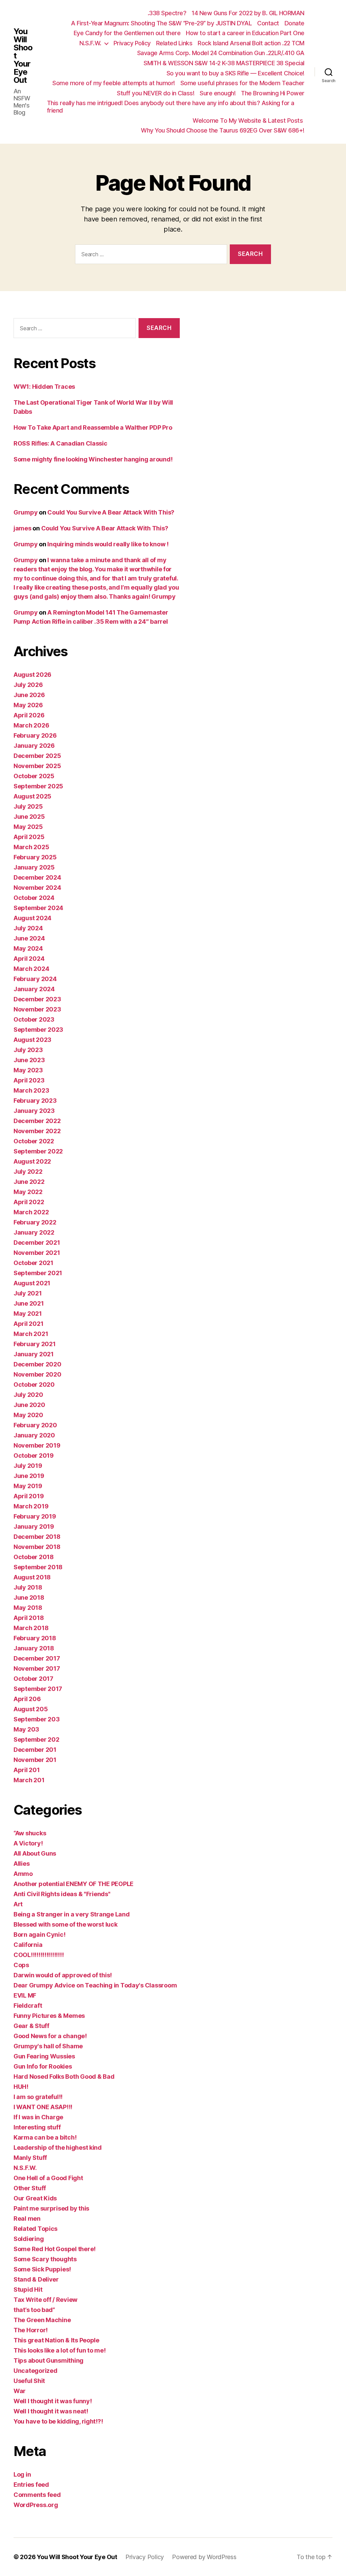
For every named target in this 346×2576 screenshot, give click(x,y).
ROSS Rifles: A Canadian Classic (60, 443)
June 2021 (29, 1303)
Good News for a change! (50, 2036)
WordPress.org (36, 2505)
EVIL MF (25, 1995)
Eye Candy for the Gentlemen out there (127, 33)
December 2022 (37, 1121)
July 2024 (28, 928)
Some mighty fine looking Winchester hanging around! (93, 459)
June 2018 (29, 1597)
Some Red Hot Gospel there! (55, 2249)
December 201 (35, 1750)
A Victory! (28, 1843)
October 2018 (34, 1557)
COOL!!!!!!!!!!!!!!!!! (39, 1955)
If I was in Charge (38, 2117)
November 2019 (37, 1445)
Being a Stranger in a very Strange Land (71, 1914)
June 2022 (29, 1182)
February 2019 (35, 1516)
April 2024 (29, 959)
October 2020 (34, 1385)
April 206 (27, 1699)
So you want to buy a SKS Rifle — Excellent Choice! (236, 73)
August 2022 (32, 1161)
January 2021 (34, 1354)
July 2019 (28, 1466)
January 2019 (34, 1526)
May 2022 (28, 1192)
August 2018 (32, 1577)
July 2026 (28, 685)
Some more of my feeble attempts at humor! (114, 83)
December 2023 (37, 999)
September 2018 (38, 1567)
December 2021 (37, 1243)
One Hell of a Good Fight (48, 2178)
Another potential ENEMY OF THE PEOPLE (73, 1884)
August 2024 (32, 918)
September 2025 (38, 786)
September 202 (36, 1739)
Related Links (174, 43)
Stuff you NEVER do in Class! (156, 93)
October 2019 (34, 1456)
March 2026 (31, 725)
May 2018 (28, 1608)
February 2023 (35, 1101)
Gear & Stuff (31, 2026)
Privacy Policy (132, 43)
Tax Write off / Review (45, 2300)
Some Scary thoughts (45, 2259)
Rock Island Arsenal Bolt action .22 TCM (251, 43)
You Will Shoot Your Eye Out (23, 56)
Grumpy (26, 512)
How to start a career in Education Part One (245, 33)
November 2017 (37, 1668)
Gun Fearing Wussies (44, 2056)
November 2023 (37, 1009)
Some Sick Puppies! (42, 2269)
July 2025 (28, 806)
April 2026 (29, 715)
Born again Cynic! (39, 1935)
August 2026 (32, 675)
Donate (294, 23)
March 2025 (31, 847)
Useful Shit (29, 2381)
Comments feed (37, 2495)
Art (18, 1904)
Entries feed (31, 2485)
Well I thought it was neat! (51, 2411)
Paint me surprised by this (51, 2208)
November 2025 (37, 766)
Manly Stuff (30, 2158)
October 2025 (34, 776)
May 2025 (28, 827)
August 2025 (32, 796)
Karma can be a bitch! (45, 2137)
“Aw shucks (30, 1833)
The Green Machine (42, 2320)
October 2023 (34, 1019)
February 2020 (35, 1425)
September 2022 (38, 1151)
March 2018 (31, 1628)
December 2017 (37, 1658)
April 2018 (29, 1618)
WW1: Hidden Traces (44, 387)
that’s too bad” (34, 2310)
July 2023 (28, 1050)
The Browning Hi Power (273, 93)
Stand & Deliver (36, 2279)
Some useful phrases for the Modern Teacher (242, 83)
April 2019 (29, 1496)
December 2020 (38, 1364)
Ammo (23, 1874)
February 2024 (35, 979)
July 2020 (28, 1395)
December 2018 (37, 1537)
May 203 (26, 1729)
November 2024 (37, 888)
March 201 (29, 1780)
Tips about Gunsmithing (48, 2360)
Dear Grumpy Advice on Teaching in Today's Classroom (95, 1985)
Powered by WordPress (204, 2557)
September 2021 (38, 1273)
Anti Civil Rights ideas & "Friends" (62, 1894)
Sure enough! (218, 93)
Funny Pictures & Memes (49, 2016)
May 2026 (28, 705)
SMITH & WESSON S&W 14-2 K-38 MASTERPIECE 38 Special (224, 63)
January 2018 (34, 1648)
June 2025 (29, 817)
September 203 (37, 1719)
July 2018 (28, 1587)
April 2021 (28, 1324)
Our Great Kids (35, 2198)
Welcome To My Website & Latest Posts (249, 121)
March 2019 (31, 1506)
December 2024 (37, 877)
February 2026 (35, 735)
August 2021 (32, 1283)
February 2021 (35, 1344)
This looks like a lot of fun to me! (60, 2350)
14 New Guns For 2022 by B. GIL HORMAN (248, 13)
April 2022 (29, 1202)
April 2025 (29, 837)
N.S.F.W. (90, 43)
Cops (21, 1965)
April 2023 (29, 1080)
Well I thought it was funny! (53, 2401)
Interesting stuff (37, 2127)
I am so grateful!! (38, 2097)
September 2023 (38, 1030)
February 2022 (35, 1222)
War (20, 2391)
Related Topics (35, 2229)
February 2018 (35, 1638)
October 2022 (34, 1141)
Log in (22, 2474)
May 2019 (28, 1486)
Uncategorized (35, 2371)
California (28, 1945)
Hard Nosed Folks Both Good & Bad (64, 2077)
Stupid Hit (28, 2289)
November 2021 (37, 1253)
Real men (27, 2219)
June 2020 (29, 1405)
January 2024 (34, 989)
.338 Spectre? (167, 13)
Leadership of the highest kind (58, 2148)
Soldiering (29, 2239)
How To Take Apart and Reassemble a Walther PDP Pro (93, 427)
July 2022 (28, 1172)
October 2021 (33, 1263)
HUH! (21, 2087)
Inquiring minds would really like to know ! (108, 544)
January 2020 (34, 1435)
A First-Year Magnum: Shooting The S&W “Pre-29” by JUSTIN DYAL (162, 23)
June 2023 (29, 1060)
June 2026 (29, 695)
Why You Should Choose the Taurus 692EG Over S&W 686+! (223, 130)
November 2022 (37, 1131)
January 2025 (34, 867)
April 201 (27, 1770)
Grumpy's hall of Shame (48, 2046)
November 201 (35, 1760)
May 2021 (28, 1314)
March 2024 (31, 969)
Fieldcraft (28, 2006)
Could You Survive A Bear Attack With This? (111, 512)
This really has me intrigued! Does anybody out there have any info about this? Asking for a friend (171, 107)
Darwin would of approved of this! (63, 1975)
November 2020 (38, 1374)
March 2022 (31, 1212)
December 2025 (37, 756)
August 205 (31, 1709)
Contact (268, 23)
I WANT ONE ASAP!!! (43, 2107)
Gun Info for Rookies (43, 2066)
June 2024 (29, 938)
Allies (21, 1864)
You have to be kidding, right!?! (58, 2421)
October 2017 (33, 1679)
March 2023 (31, 1090)
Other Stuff (30, 2188)
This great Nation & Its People (56, 2340)
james (22, 528)
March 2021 (31, 1334)
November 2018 (37, 1547)
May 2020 (28, 1415)
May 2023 (28, 1070)
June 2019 (29, 1476)
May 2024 (28, 948)
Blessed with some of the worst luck (66, 1924)
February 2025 (35, 857)
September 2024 (38, 908)
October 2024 (34, 898)
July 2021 (28, 1293)
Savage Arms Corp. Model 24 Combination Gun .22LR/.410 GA (221, 53)
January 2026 (34, 746)
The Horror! (31, 2330)
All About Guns (35, 1853)
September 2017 (38, 1689)
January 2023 (34, 1111)
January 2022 (34, 1232)
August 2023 (32, 1040)
